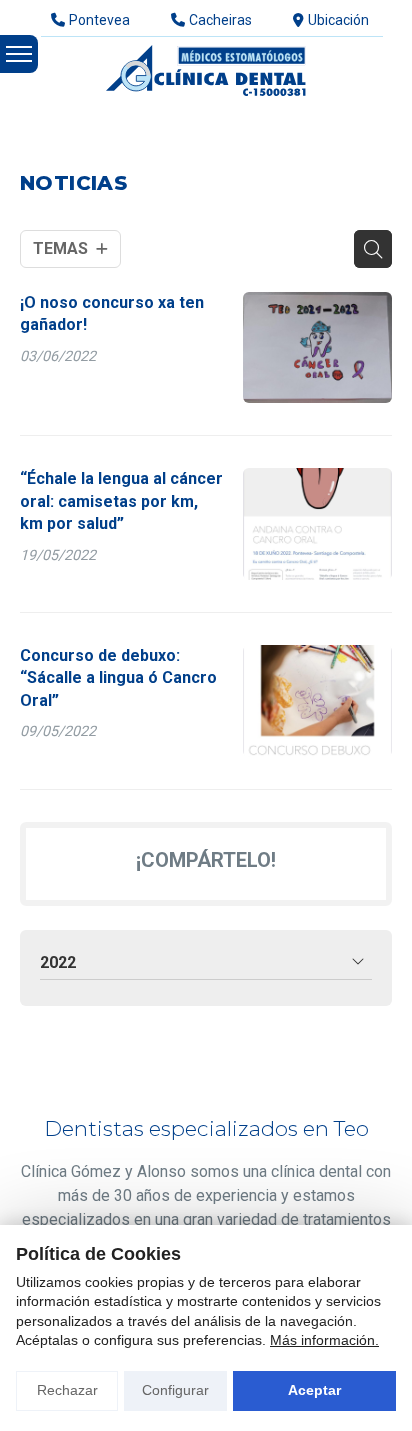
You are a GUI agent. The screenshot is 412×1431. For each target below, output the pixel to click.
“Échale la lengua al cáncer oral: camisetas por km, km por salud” (121, 501)
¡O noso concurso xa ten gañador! (112, 313)
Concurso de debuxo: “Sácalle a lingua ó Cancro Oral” (118, 678)
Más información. (324, 1340)
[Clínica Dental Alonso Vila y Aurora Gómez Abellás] (206, 70)
